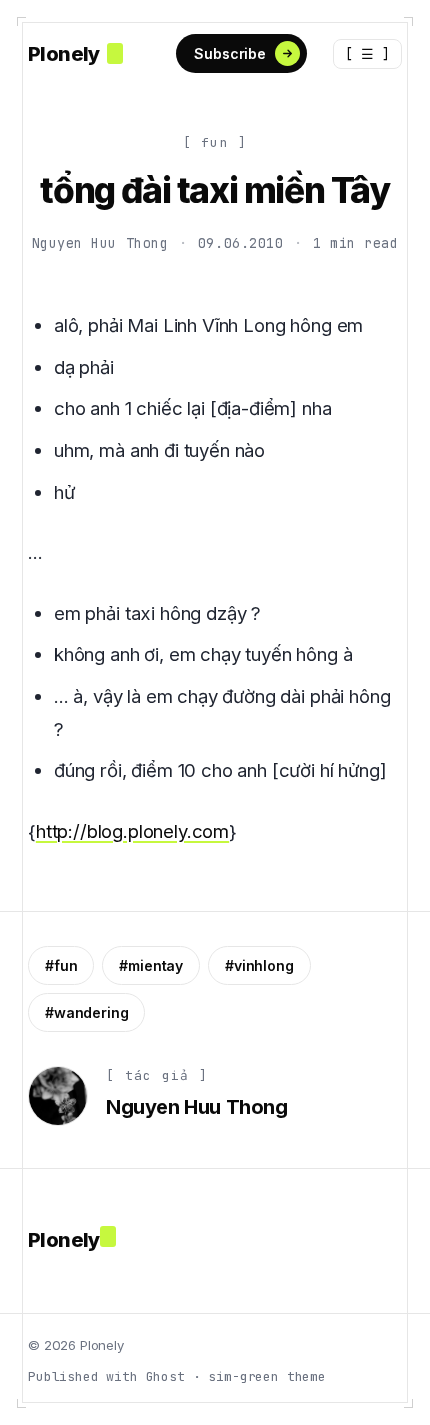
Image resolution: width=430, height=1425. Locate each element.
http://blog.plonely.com (132, 831)
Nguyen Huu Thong (100, 243)
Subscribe (230, 53)
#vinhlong (259, 965)
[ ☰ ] (367, 54)
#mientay (151, 965)
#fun (61, 965)
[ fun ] (215, 142)
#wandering (86, 1012)
